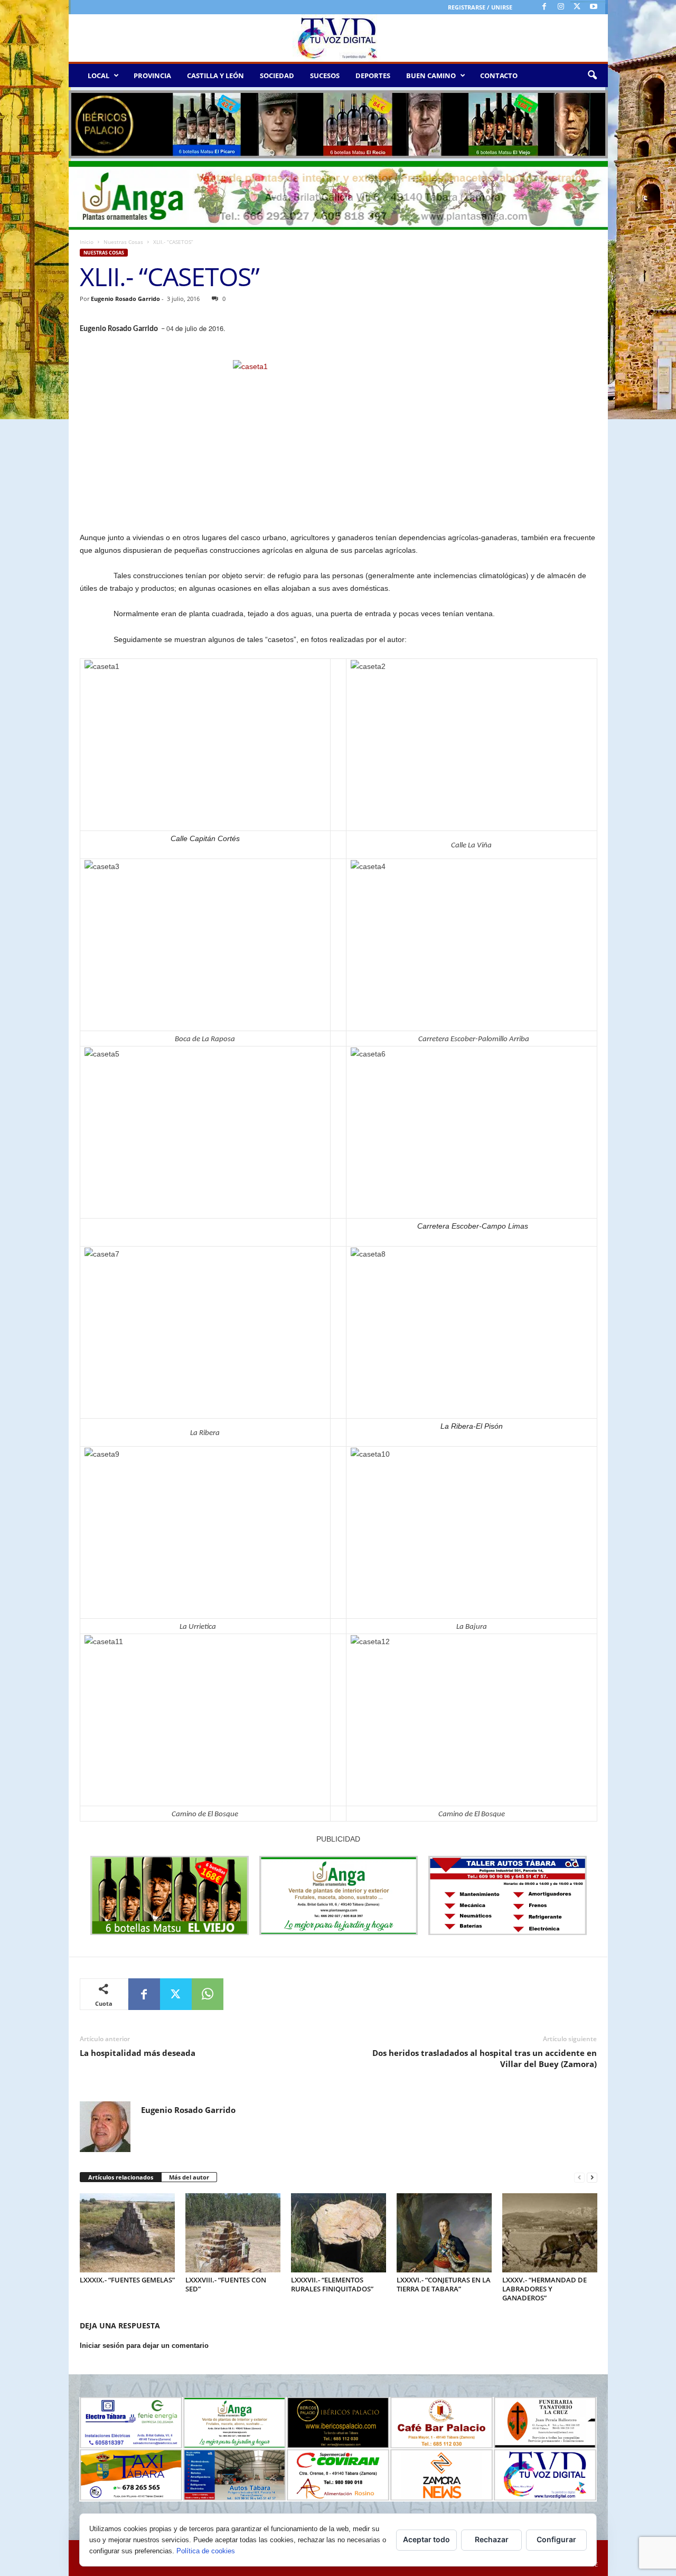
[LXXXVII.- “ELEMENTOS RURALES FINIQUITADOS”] (339, 2233)
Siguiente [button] (595, 122)
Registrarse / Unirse (480, 7)
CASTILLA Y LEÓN (215, 76)
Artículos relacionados (121, 2177)
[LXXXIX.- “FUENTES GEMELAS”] (127, 2233)
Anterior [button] (82, 122)
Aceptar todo (426, 2539)
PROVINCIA (152, 76)
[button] (592, 76)
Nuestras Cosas (123, 242)
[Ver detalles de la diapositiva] (338, 124)
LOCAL (98, 76)
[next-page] (592, 2178)
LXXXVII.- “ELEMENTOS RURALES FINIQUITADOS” (332, 2284)
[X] (577, 7)
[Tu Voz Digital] (338, 38)
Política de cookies (206, 2551)
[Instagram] (561, 7)
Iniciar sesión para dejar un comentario (144, 2346)
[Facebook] (544, 7)
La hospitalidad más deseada (138, 2053)
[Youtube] (594, 7)
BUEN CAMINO (431, 76)
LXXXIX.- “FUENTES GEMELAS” (127, 2280)
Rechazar (492, 2539)
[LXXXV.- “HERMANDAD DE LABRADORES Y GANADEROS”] (550, 2233)
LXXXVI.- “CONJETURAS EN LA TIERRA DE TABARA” (444, 2284)
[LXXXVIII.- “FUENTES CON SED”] (233, 2233)
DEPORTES (373, 76)
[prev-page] (579, 2178)
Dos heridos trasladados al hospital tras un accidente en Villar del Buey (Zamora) (485, 2058)
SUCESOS (325, 76)
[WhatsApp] (208, 1994)
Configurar (556, 2539)
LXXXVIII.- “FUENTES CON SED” (226, 2284)
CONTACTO (499, 76)
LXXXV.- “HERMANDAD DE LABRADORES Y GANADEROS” (544, 2289)
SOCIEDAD (277, 76)
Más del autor (189, 2177)
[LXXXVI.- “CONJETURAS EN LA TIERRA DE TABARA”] (444, 2233)
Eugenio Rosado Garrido (125, 299)
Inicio (87, 242)
